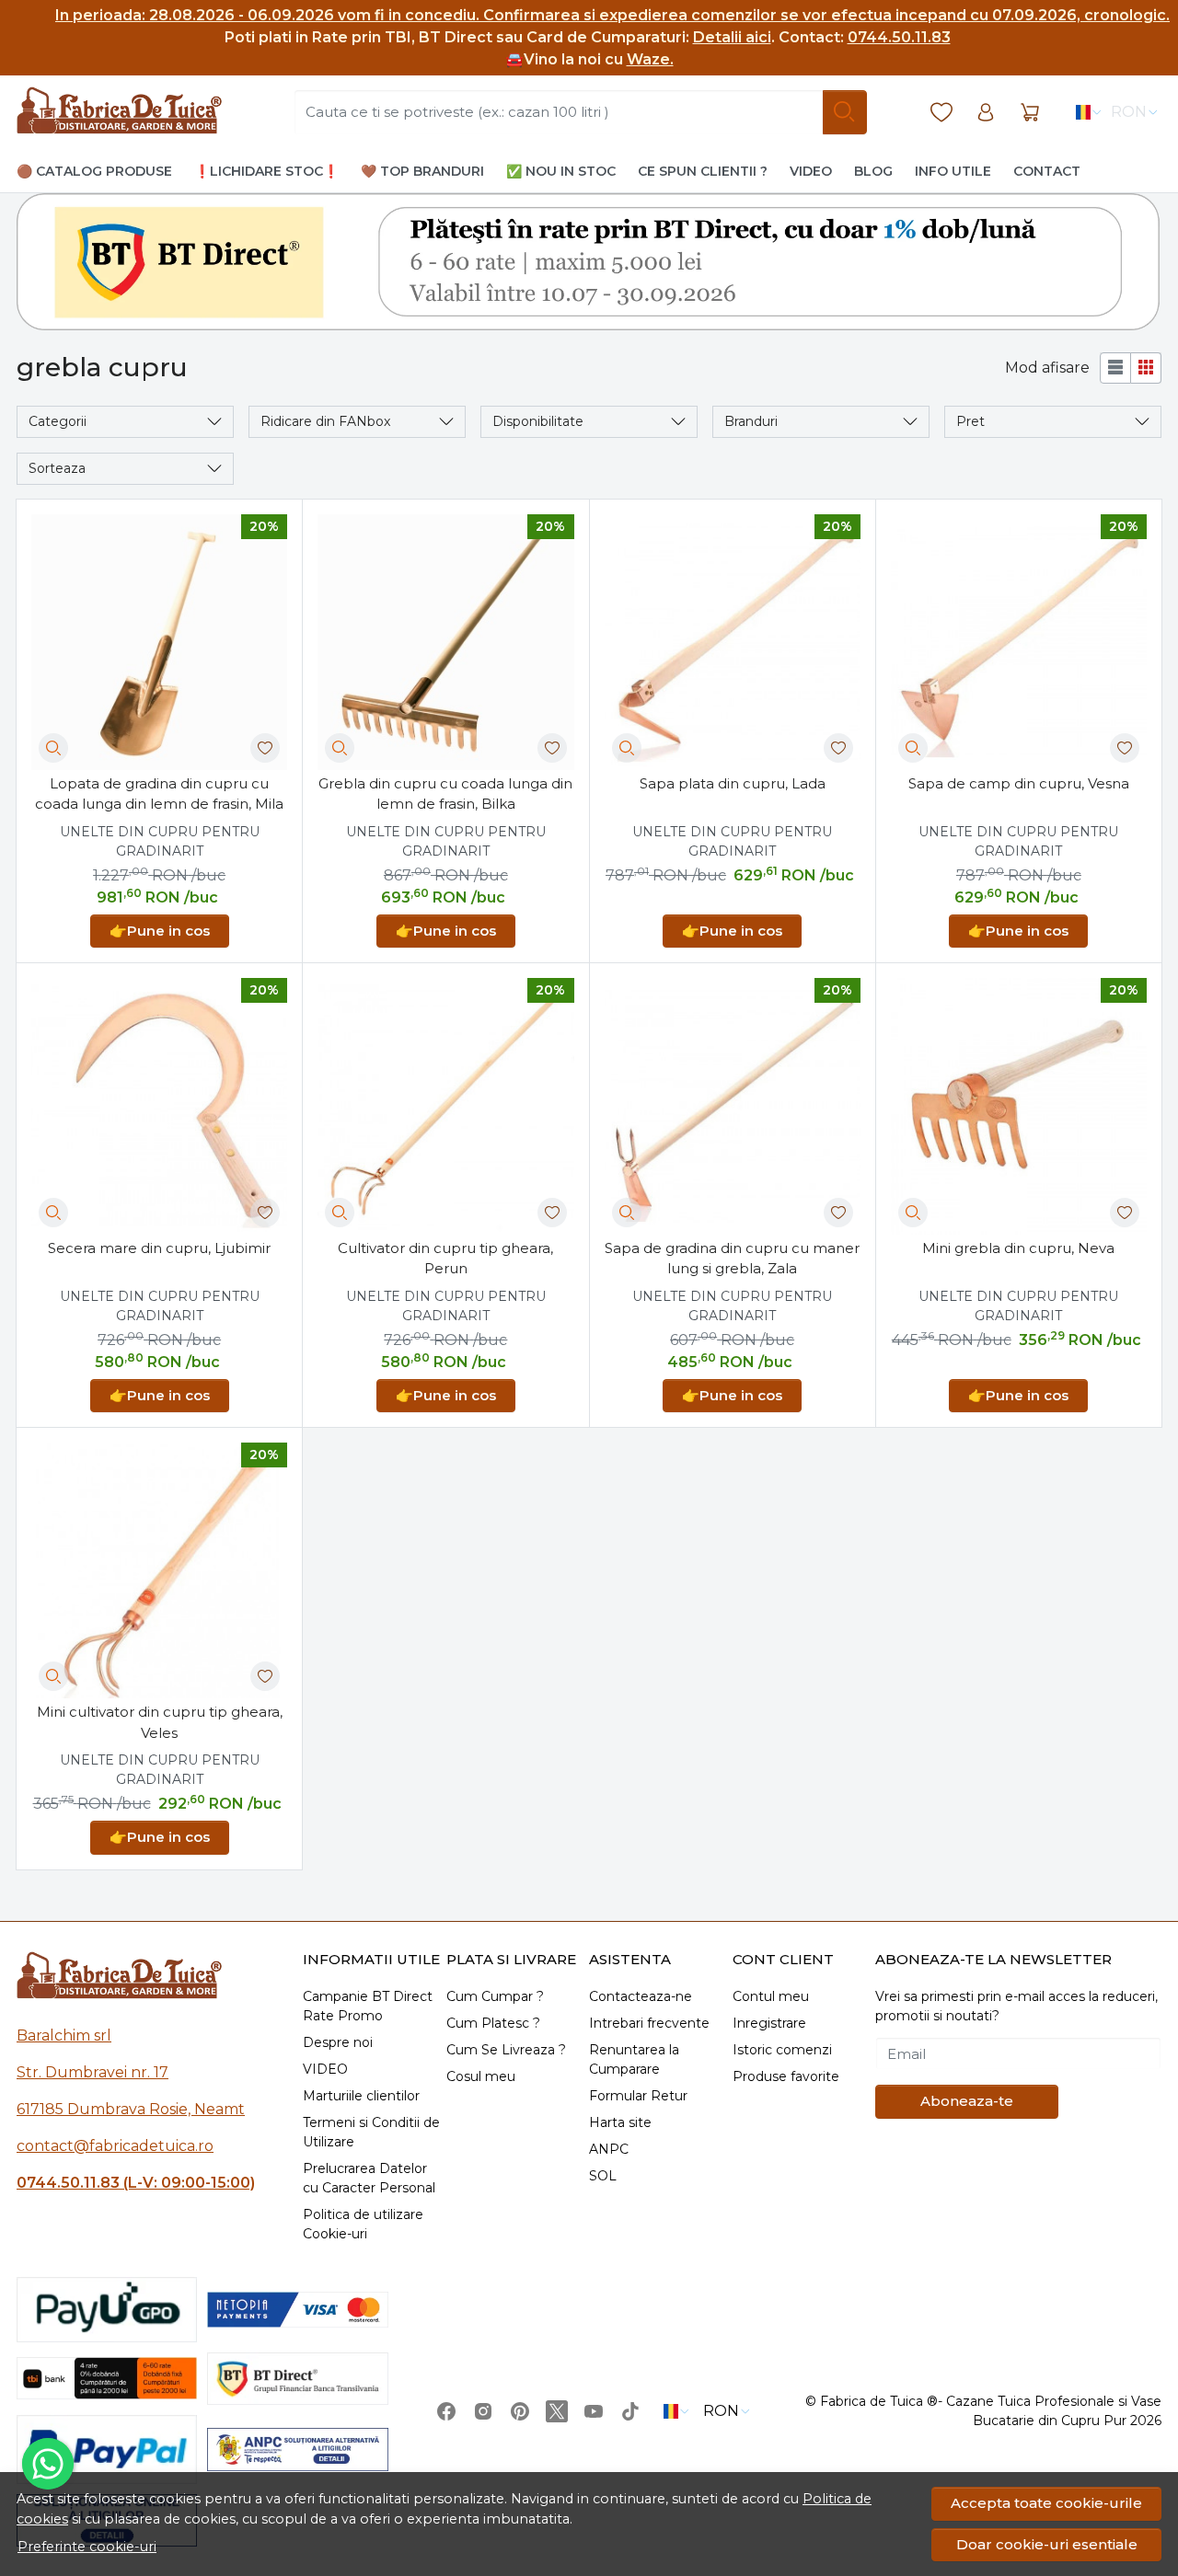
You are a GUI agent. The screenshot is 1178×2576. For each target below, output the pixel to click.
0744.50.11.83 (899, 37)
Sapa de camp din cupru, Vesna (1019, 783)
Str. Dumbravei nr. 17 (92, 2072)
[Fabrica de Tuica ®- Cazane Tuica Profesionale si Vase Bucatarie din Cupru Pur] (120, 112)
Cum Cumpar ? (495, 1996)
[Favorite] (941, 113)
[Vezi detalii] (53, 748)
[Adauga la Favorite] (265, 748)
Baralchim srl (64, 2035)
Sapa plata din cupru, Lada (733, 783)
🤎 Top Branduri (422, 171)
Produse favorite (786, 2076)
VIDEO (325, 2069)
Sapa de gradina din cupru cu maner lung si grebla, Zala (732, 1259)
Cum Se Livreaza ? (506, 2050)
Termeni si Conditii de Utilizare (371, 2132)
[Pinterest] (520, 2411)
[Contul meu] (986, 113)
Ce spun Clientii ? (703, 171)
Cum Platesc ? (493, 2023)
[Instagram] (483, 2411)
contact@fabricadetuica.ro (115, 2146)
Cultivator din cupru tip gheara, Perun (445, 1259)
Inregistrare (769, 2023)
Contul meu (771, 1996)
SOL (603, 2176)
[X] (557, 2411)
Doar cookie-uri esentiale (1047, 2544)
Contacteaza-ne (641, 1996)
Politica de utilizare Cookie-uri (363, 2224)
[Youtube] (594, 2411)
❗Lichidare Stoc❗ (266, 171)
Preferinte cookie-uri (87, 2547)
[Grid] (1146, 368)
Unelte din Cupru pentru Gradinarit (160, 841)
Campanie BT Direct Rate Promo (368, 2006)
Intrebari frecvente (649, 2023)
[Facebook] (446, 2411)
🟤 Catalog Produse (94, 171)
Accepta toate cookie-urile (1046, 2503)
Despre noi (338, 2042)
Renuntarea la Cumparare (634, 2059)
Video (811, 171)
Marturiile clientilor (361, 2096)
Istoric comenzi (782, 2050)
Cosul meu (481, 2076)
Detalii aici (732, 37)
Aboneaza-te (967, 2101)
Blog (873, 171)
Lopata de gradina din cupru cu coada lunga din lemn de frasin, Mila (159, 794)
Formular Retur (638, 2096)
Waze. (650, 59)
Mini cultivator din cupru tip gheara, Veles (160, 1722)
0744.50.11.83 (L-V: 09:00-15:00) (136, 2183)
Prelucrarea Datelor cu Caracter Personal (369, 2178)
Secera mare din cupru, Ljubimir (159, 1248)
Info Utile (953, 171)
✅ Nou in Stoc (561, 171)
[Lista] (1115, 368)
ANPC (609, 2149)
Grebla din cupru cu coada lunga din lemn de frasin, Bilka (445, 794)
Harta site (620, 2122)
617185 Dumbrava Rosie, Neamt (131, 2109)
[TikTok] (630, 2411)
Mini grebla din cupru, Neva (1018, 1248)
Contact (1047, 171)
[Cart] (1030, 113)
